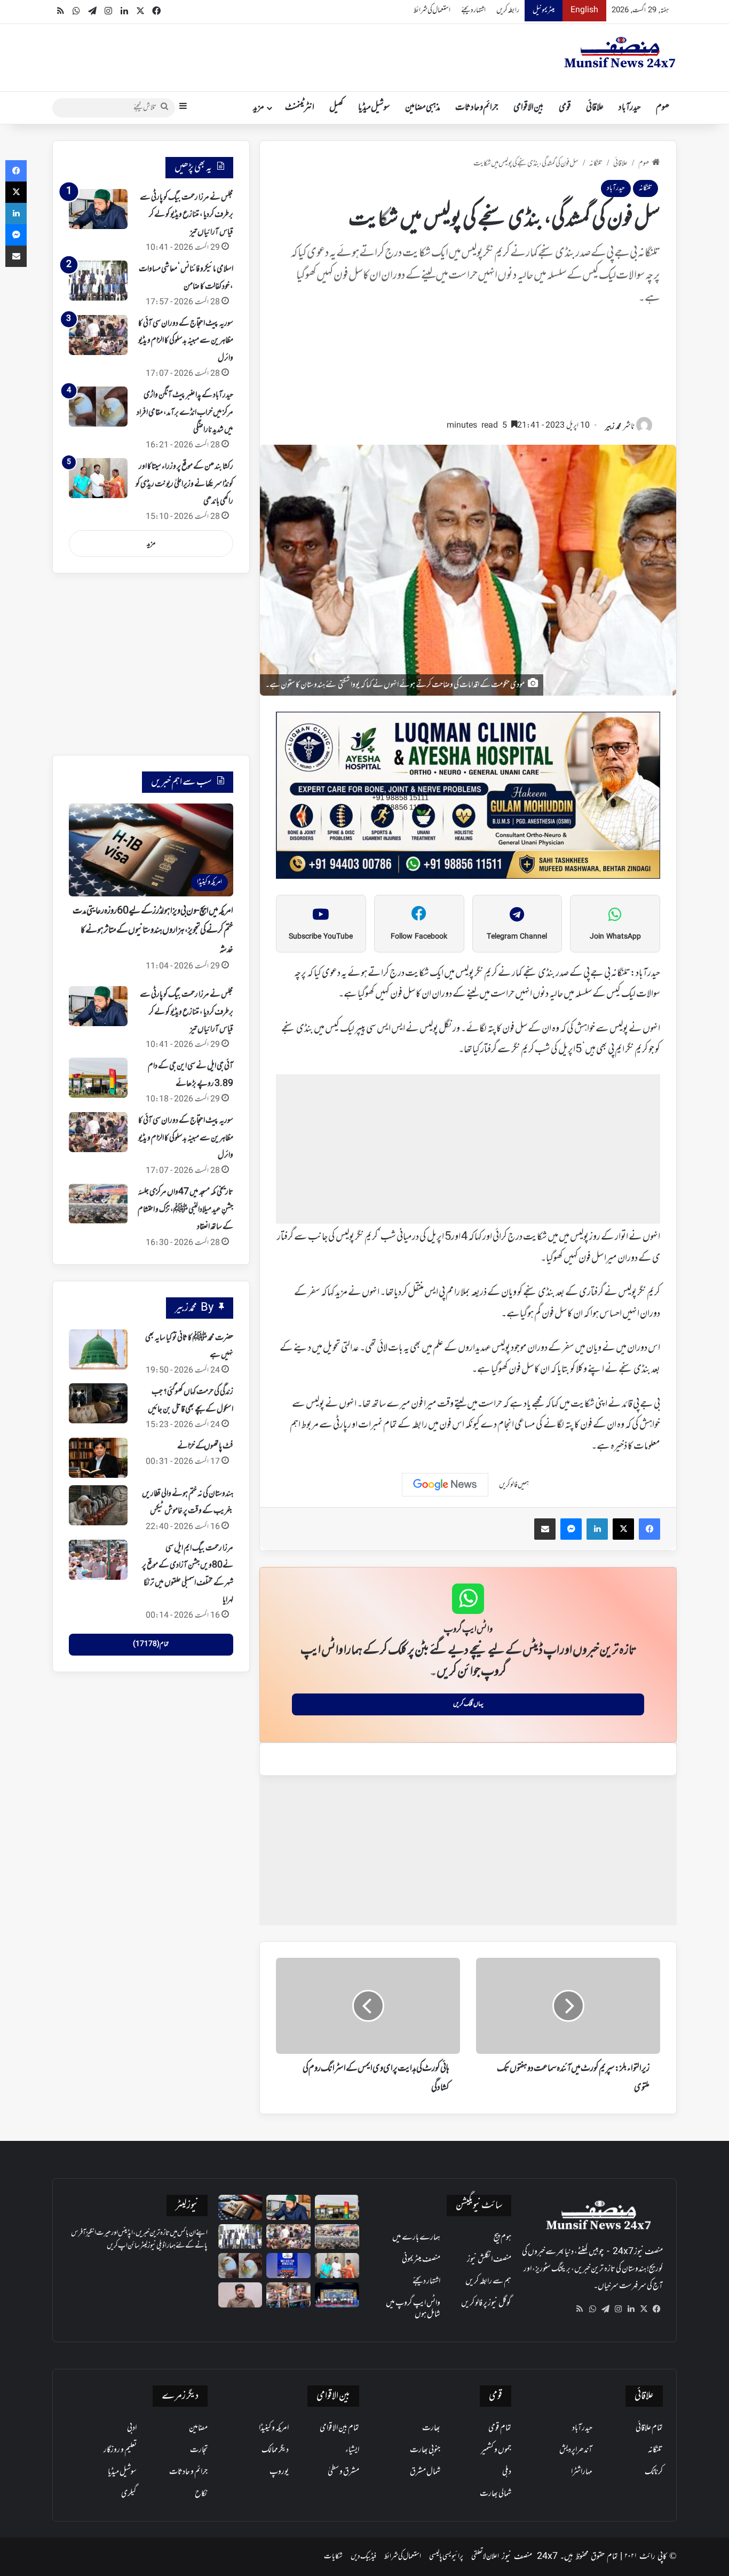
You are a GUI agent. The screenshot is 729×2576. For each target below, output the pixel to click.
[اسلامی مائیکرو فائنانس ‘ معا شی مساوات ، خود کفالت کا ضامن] (98, 281)
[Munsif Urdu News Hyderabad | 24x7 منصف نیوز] (620, 52)
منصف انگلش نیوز (489, 2259)
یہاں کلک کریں (468, 1704)
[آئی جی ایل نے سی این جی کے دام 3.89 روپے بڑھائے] (98, 1078)
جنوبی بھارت (425, 2450)
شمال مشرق (425, 2472)
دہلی (507, 2472)
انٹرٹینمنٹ (300, 108)
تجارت (199, 2450)
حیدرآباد (630, 108)
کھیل (336, 108)
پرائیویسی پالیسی (446, 2557)
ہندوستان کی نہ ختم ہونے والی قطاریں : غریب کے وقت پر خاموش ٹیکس (188, 1502)
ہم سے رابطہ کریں (488, 2281)
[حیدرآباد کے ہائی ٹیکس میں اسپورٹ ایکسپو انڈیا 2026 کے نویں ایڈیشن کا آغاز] (288, 2266)
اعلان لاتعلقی (485, 2557)
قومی (565, 108)
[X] (644, 2309)
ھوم (663, 108)
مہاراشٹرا (582, 2472)
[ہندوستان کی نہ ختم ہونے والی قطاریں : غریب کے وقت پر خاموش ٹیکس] (98, 1505)
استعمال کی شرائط (432, 10)
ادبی (132, 2428)
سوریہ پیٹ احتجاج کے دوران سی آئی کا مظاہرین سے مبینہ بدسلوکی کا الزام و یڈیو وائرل (186, 341)
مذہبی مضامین (423, 108)
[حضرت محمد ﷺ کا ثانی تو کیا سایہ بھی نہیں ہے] (98, 1349)
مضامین (198, 2428)
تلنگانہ (596, 164)
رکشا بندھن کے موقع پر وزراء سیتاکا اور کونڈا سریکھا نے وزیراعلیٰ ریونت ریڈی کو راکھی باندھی (184, 484)
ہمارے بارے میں (416, 2238)
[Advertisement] (468, 367)
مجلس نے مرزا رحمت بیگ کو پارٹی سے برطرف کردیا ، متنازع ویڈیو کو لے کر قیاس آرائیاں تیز (187, 215)
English (584, 10)
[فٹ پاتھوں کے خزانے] (98, 1458)
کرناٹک (654, 2472)
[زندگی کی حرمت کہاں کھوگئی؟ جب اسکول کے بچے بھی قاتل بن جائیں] (98, 1403)
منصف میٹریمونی (421, 2259)
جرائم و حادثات (477, 108)
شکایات (333, 2557)
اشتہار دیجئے (473, 10)
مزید (259, 108)
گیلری (129, 2494)
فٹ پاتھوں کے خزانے (205, 1446)
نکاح (201, 2494)
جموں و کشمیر (496, 2450)
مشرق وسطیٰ (343, 2472)
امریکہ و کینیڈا (274, 2428)
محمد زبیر (613, 427)
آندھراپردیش (576, 2450)
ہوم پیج (502, 2238)
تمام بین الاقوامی (339, 2428)
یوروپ (279, 2472)
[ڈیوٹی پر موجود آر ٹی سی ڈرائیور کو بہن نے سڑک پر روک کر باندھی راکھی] (288, 2295)
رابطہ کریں (508, 10)
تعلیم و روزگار (120, 2450)
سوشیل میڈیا (374, 108)
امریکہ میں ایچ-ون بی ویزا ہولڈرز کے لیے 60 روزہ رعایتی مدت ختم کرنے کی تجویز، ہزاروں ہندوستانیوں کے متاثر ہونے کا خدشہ (153, 931)
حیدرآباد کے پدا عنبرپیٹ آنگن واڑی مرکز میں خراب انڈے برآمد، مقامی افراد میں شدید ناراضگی (185, 412)
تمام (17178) (151, 1644)
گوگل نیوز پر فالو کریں (486, 2303)
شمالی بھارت (496, 2494)
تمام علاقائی (649, 2428)
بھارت (431, 2428)
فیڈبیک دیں (363, 2557)
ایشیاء (352, 2450)
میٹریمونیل (544, 10)
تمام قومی (500, 2428)
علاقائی (595, 108)
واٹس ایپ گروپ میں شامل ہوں (413, 2309)
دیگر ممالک (275, 2450)
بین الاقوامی (529, 108)
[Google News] (445, 1485)
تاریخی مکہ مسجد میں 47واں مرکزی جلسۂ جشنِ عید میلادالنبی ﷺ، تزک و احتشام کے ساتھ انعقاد (185, 1210)
